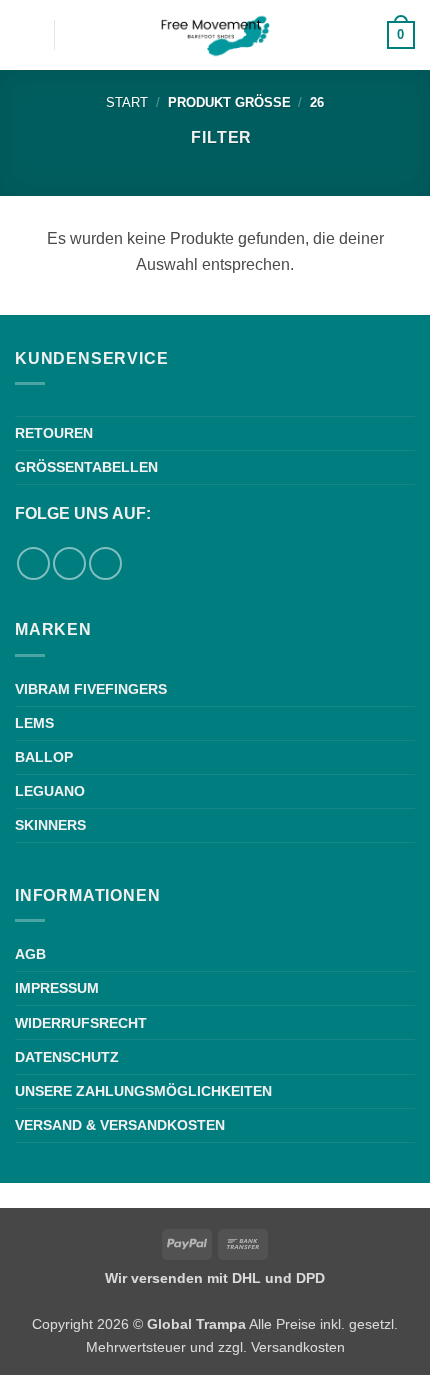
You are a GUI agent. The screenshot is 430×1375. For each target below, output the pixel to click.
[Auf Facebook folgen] (33, 563)
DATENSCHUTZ (67, 1057)
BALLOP (44, 757)
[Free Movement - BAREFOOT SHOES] (215, 35)
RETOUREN (54, 433)
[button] (27, 34)
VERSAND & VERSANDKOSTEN (120, 1125)
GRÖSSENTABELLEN (86, 467)
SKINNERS (50, 825)
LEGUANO (50, 791)
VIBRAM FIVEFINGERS (91, 689)
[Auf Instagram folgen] (69, 563)
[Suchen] (76, 35)
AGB (30, 954)
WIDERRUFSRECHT (81, 1023)
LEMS (34, 723)
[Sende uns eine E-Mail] (105, 563)
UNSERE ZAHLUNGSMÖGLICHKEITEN (143, 1091)
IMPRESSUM (57, 988)
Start (127, 102)
